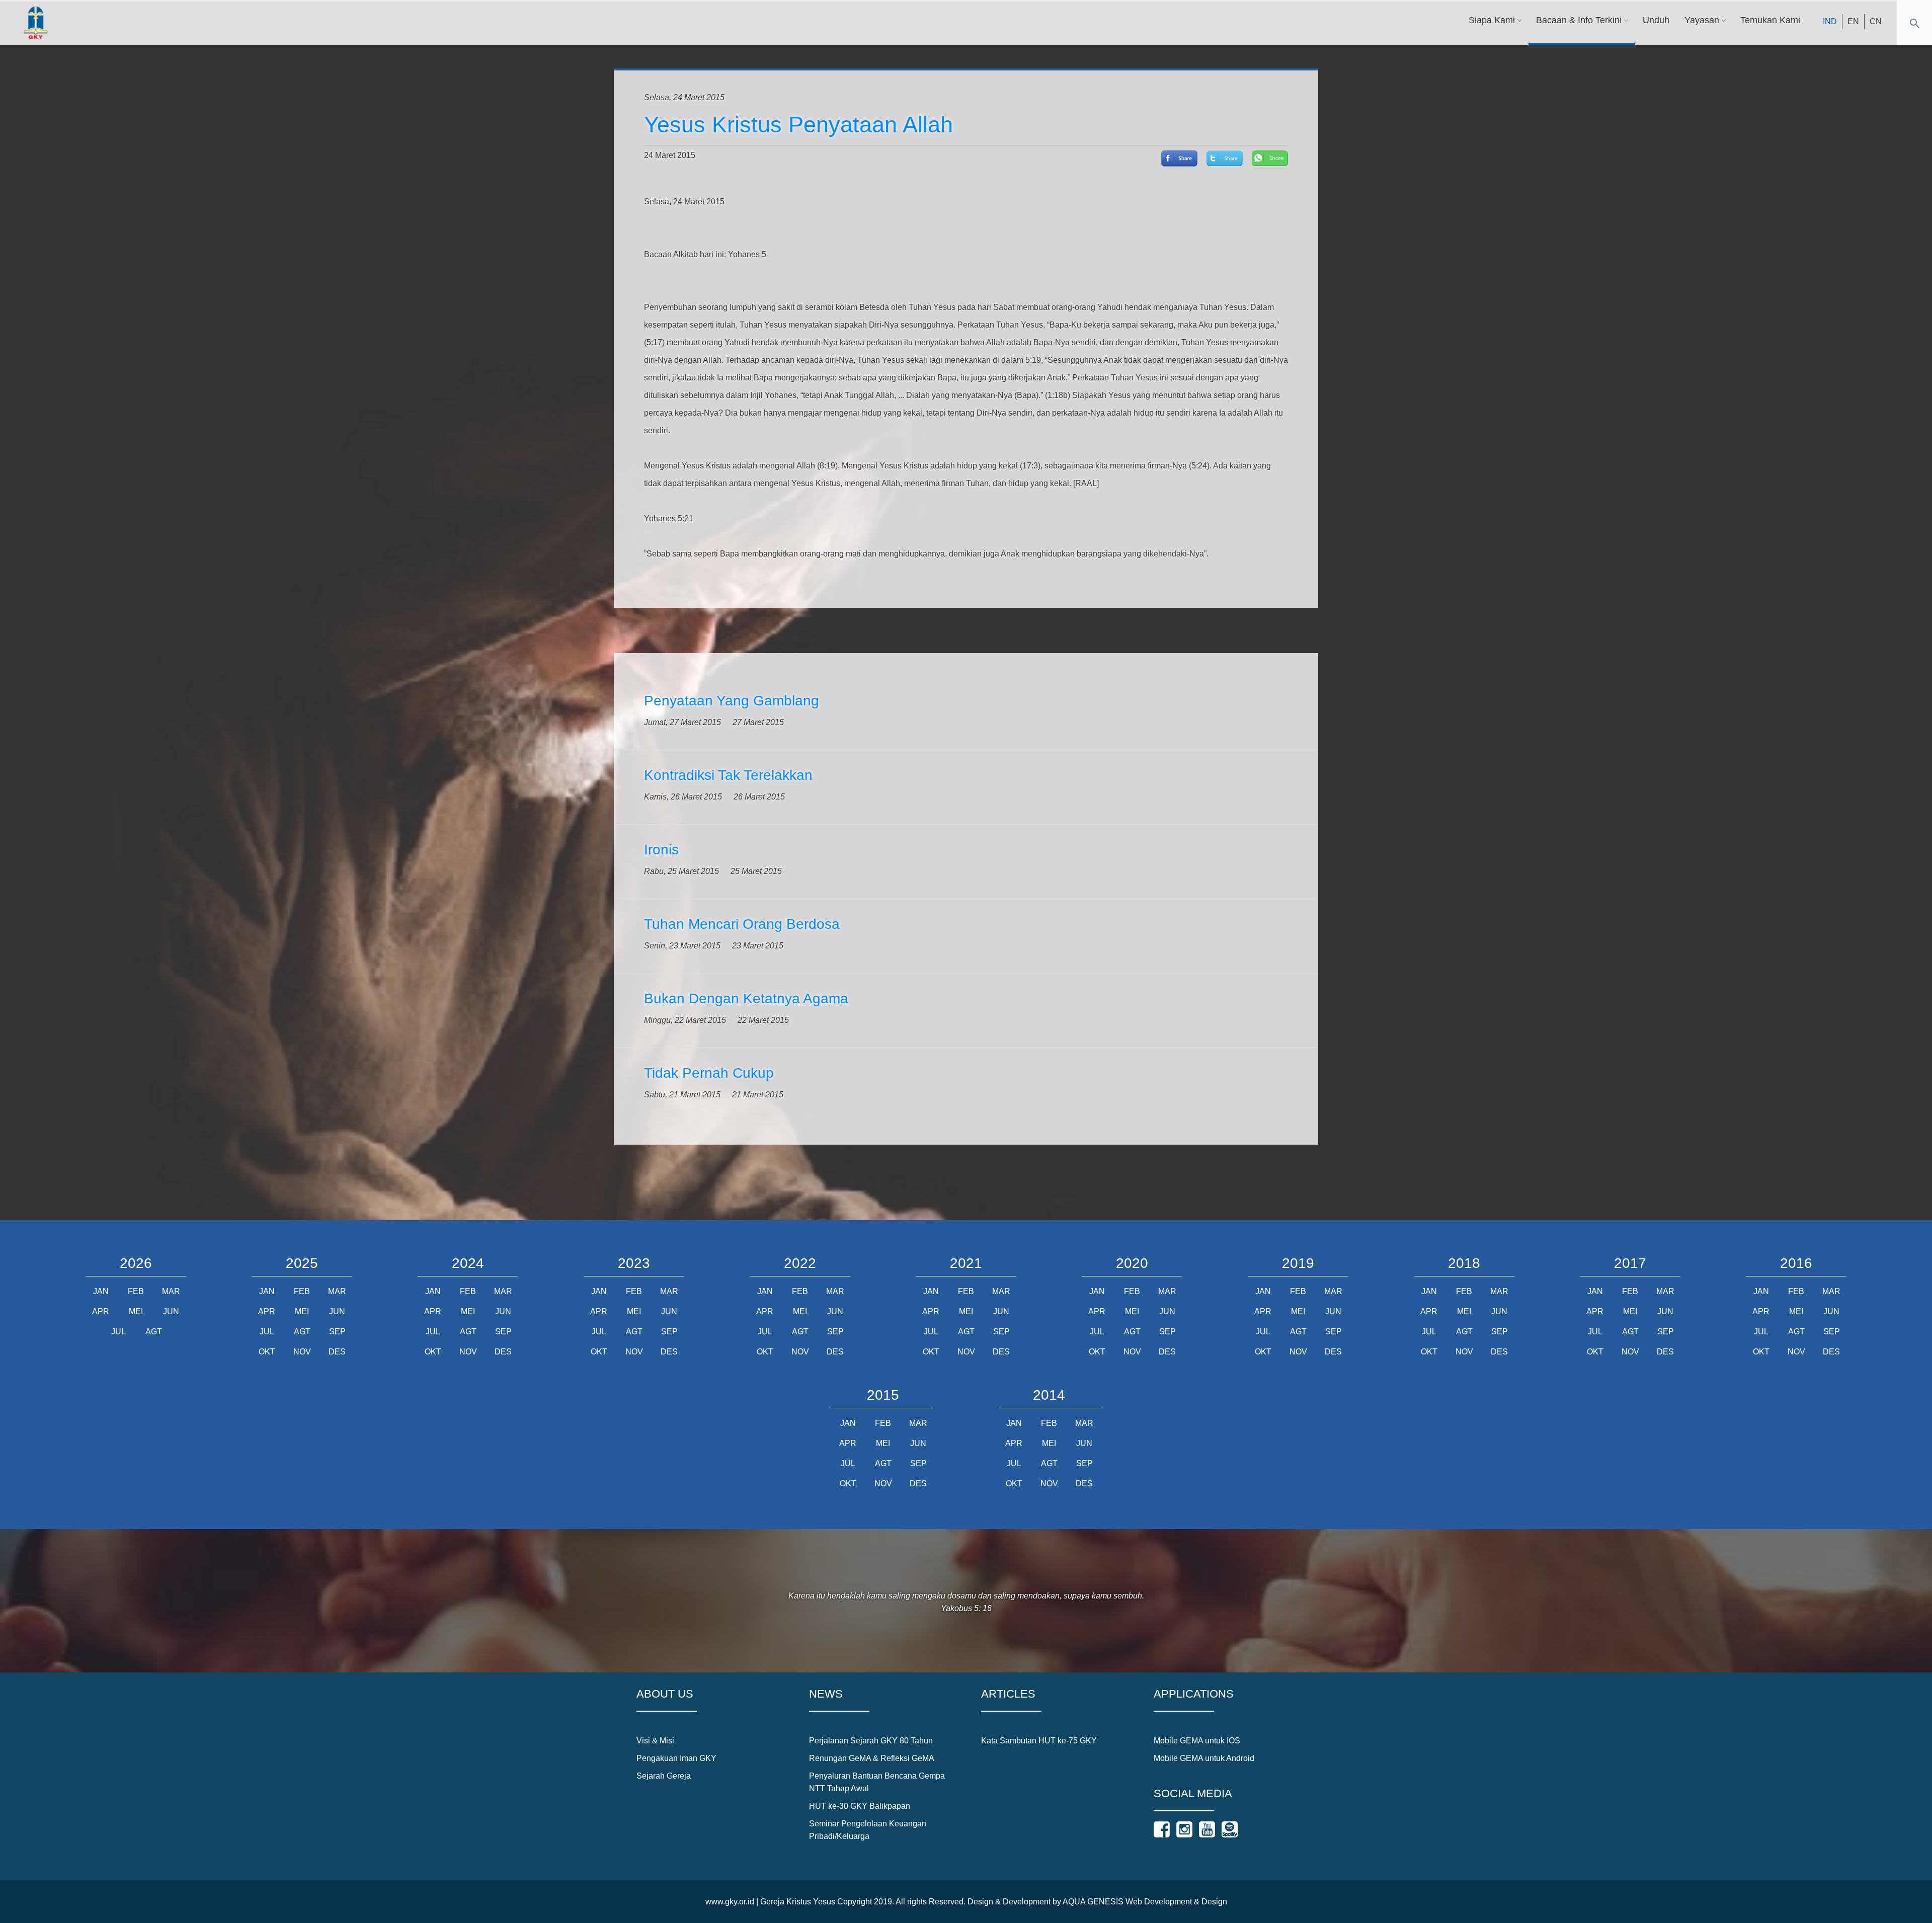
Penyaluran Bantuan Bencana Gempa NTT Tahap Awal (877, 1782)
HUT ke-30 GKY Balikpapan (860, 1806)
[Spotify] (1230, 1829)
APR (101, 1311)
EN (1853, 21)
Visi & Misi (655, 1741)
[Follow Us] (1162, 1829)
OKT (267, 1352)
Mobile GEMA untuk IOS (1197, 1741)
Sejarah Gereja (664, 1776)
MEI (136, 1311)
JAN (101, 1291)
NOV (302, 1352)
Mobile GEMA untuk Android (1204, 1758)
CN (1876, 21)
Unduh (1656, 20)
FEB (136, 1291)
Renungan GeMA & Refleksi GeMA (872, 1758)
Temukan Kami (1770, 20)
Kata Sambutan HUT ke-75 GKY (1039, 1741)
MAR (171, 1291)
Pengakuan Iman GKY (676, 1758)
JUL (118, 1332)
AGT (154, 1332)
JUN (171, 1311)
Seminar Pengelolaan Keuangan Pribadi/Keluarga (868, 1830)
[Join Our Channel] (1207, 1829)
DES (337, 1352)
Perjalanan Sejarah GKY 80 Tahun (871, 1741)
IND (1830, 21)
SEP (337, 1332)
